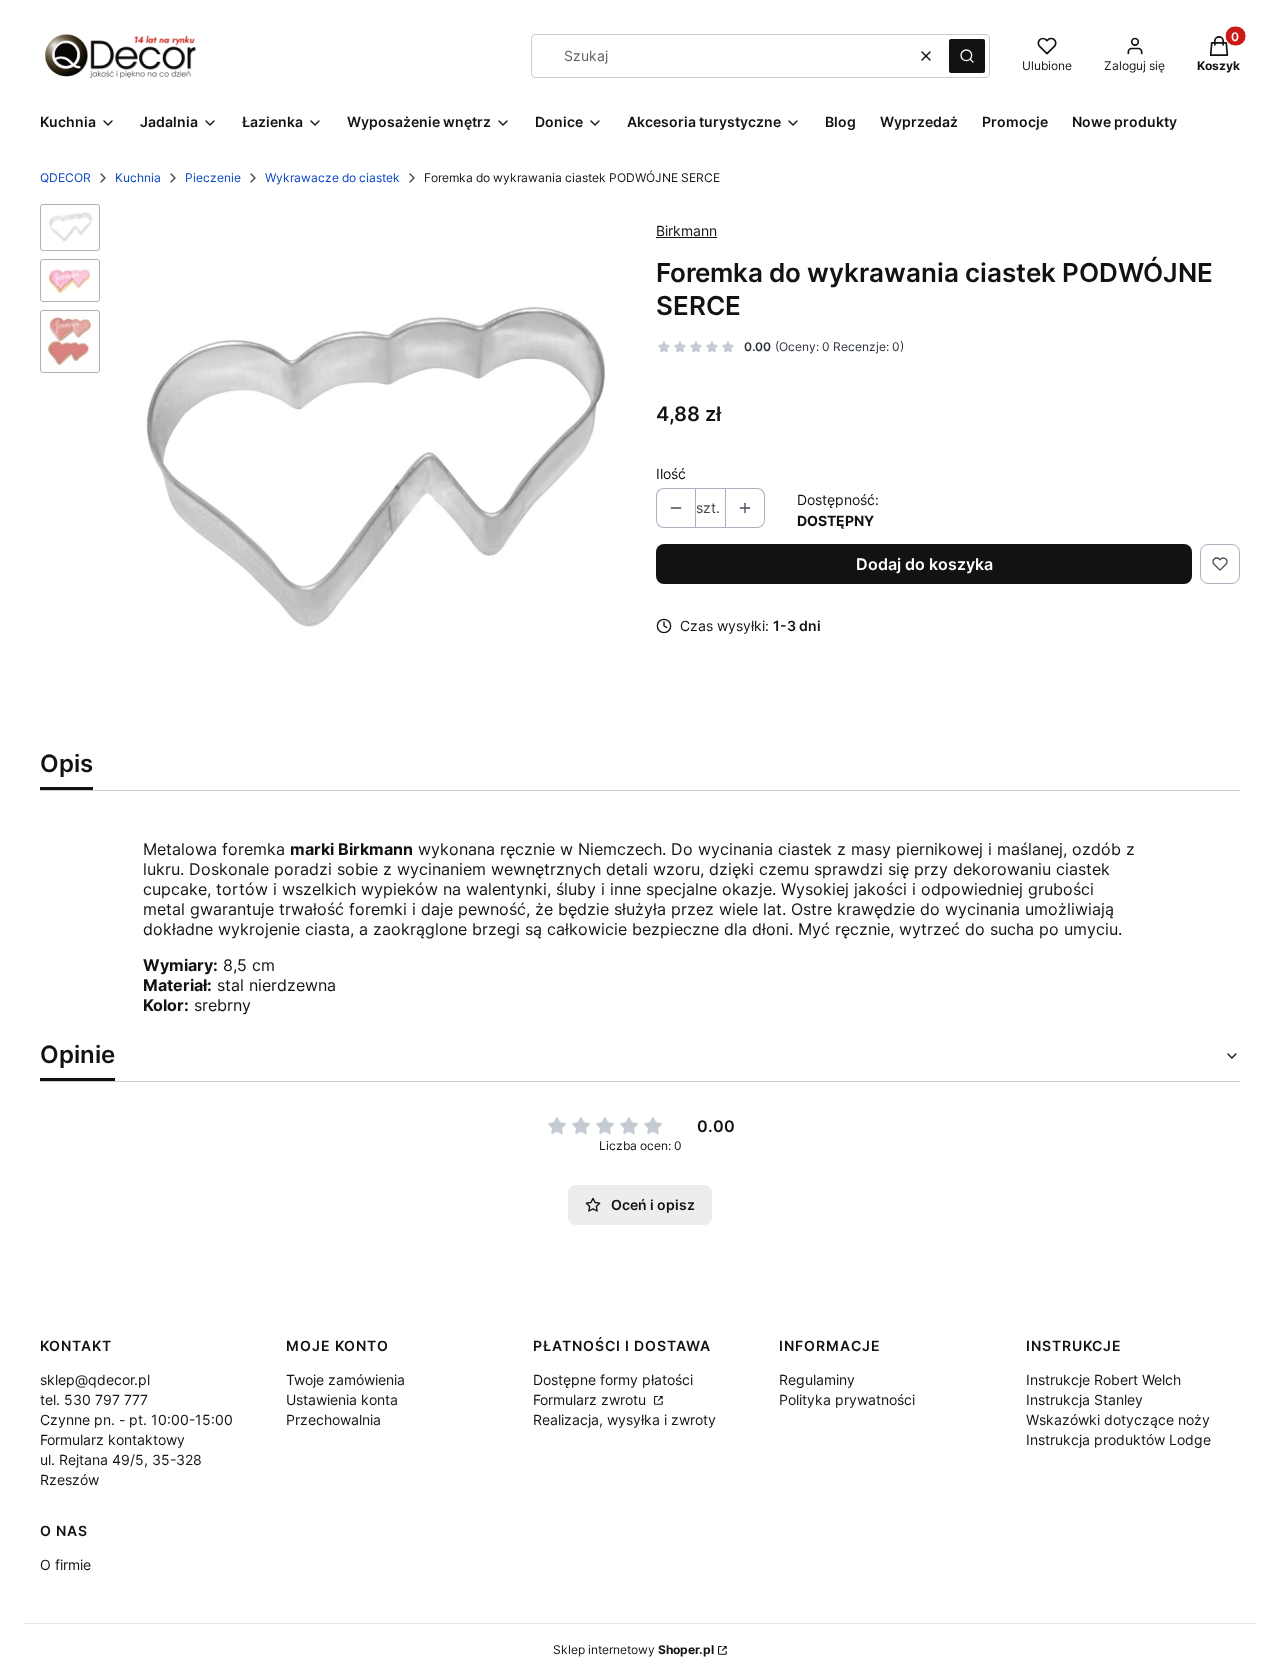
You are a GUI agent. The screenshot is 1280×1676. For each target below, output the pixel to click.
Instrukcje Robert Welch (1103, 1379)
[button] (967, 56)
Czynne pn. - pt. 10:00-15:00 (136, 1419)
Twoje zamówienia (345, 1379)
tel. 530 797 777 (94, 1399)
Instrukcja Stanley (1084, 1399)
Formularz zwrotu (591, 1399)
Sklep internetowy (633, 1649)
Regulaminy (817, 1379)
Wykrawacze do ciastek (332, 177)
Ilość (671, 473)
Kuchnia (138, 177)
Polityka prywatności (847, 1399)
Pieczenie (213, 177)
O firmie (65, 1564)
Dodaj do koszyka (924, 564)
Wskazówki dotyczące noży (1118, 1419)
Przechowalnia (333, 1419)
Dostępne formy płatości (613, 1379)
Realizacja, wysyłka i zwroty (624, 1419)
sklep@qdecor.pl (95, 1379)
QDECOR (65, 177)
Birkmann (686, 230)
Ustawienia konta (342, 1399)
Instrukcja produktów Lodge (1118, 1439)
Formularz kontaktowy (112, 1439)
